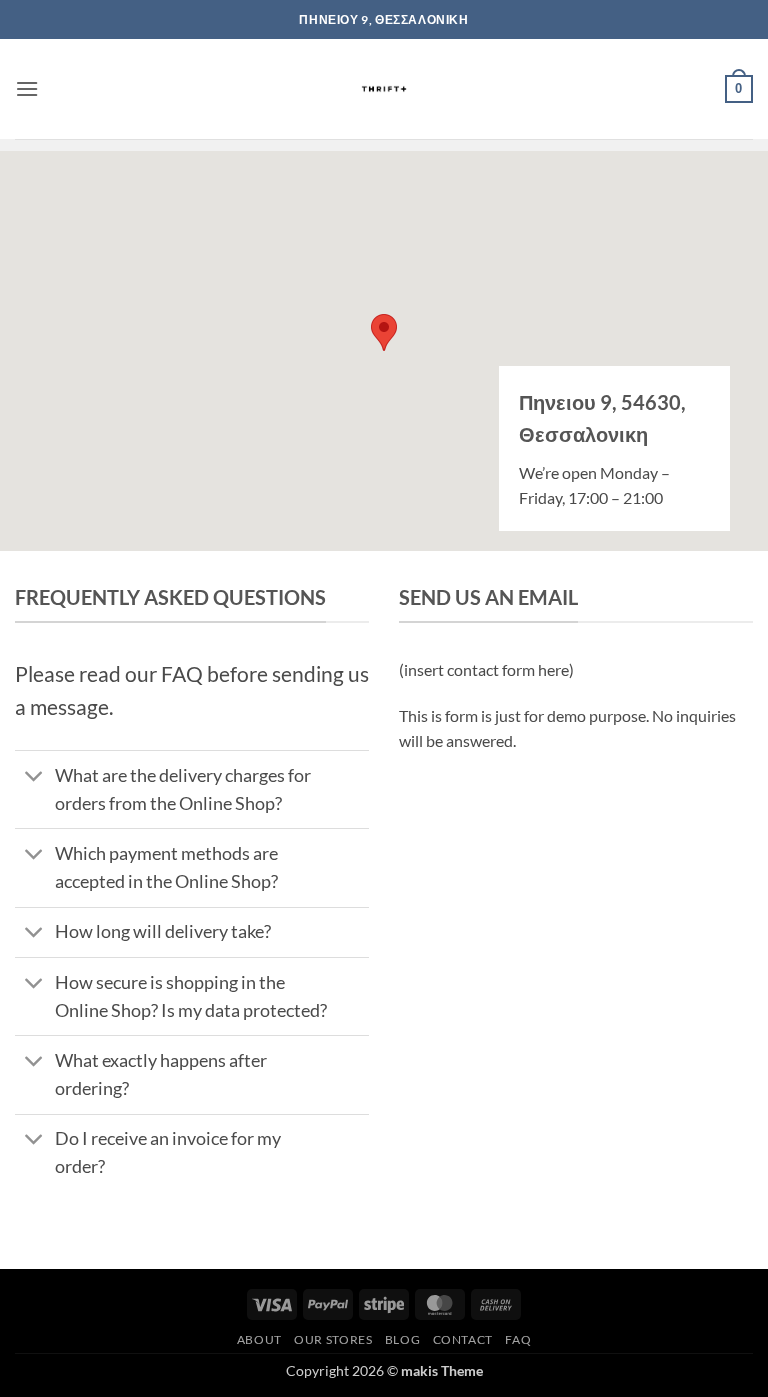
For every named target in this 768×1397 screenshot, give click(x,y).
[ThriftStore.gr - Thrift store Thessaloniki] (384, 89)
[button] (27, 88)
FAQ (518, 1339)
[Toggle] (34, 777)
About (259, 1339)
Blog (402, 1339)
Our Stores (333, 1339)
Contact (463, 1339)
